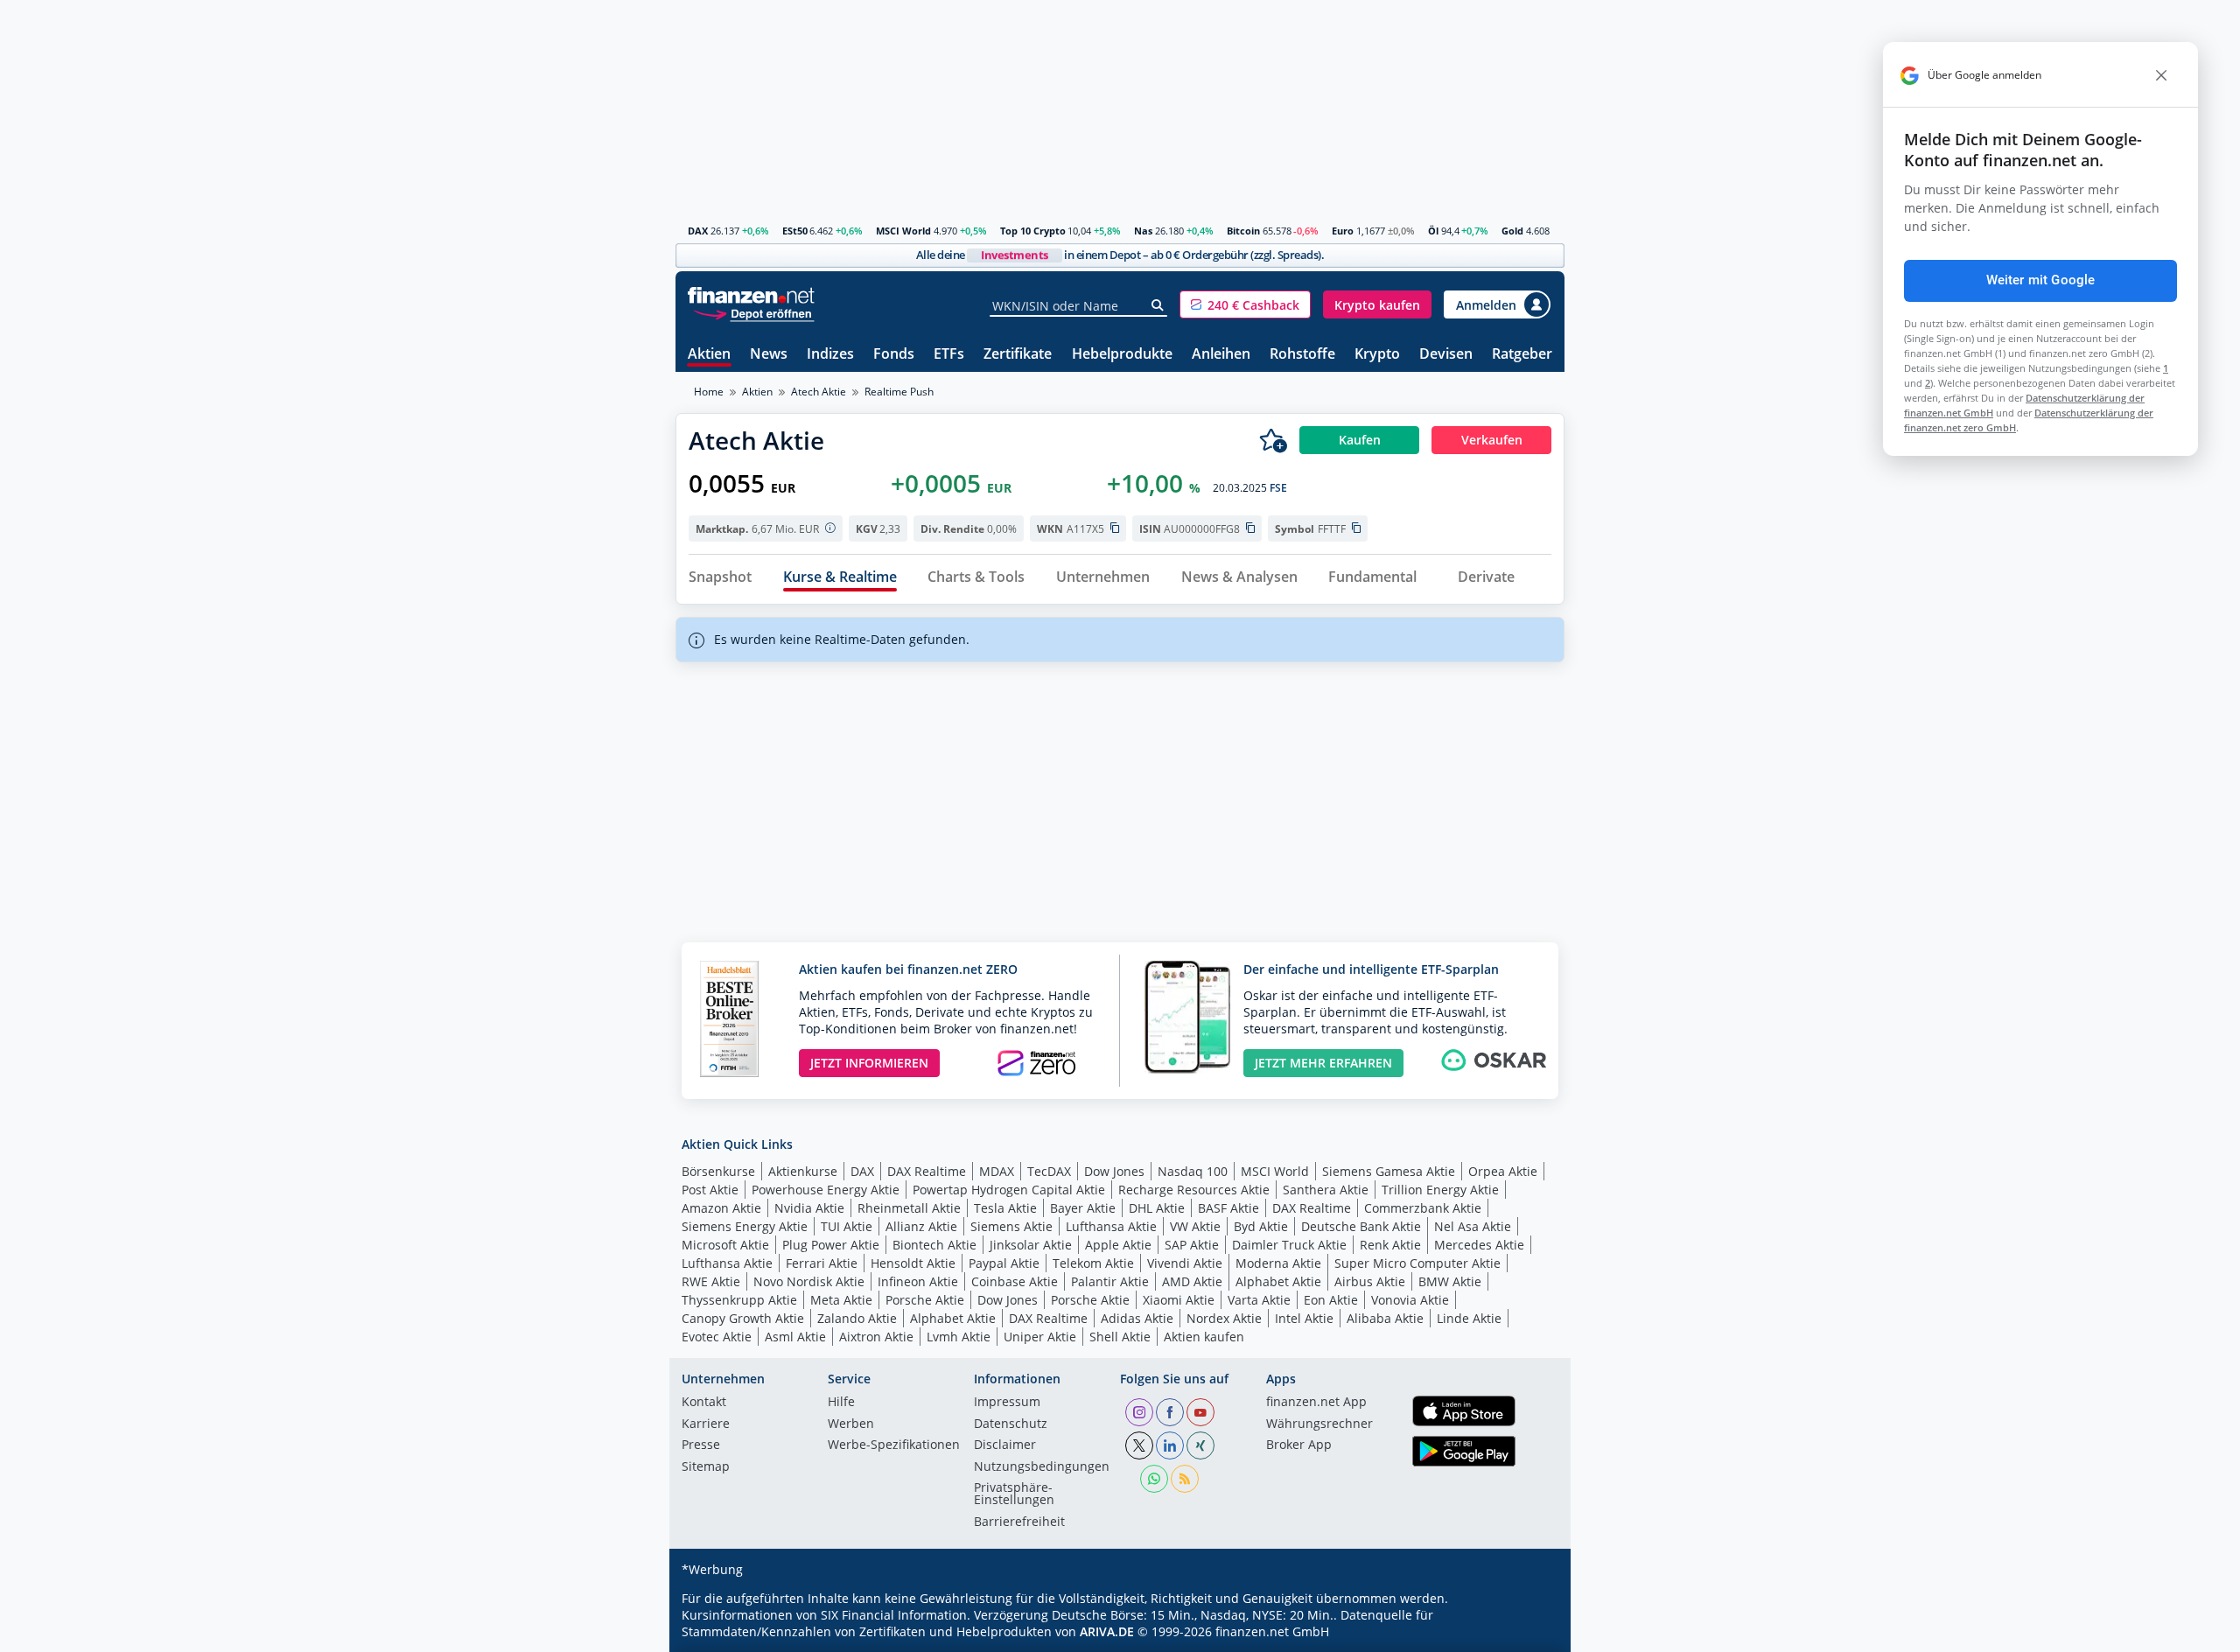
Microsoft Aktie (725, 1245)
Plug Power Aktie (831, 1245)
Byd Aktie (1261, 1226)
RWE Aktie (711, 1281)
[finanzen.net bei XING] (1200, 1445)
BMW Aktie (1450, 1281)
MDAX (997, 1171)
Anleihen (1221, 355)
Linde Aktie (1469, 1318)
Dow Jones (1114, 1171)
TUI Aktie (847, 1226)
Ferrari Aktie (822, 1263)
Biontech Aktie (934, 1245)
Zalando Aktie (857, 1318)
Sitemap (706, 1467)
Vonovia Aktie (1410, 1300)
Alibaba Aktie (1385, 1318)
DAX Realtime (927, 1171)
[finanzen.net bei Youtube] (1200, 1412)
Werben (851, 1424)
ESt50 (795, 231)
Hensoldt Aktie (913, 1263)
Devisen (1446, 355)
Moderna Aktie (1278, 1263)
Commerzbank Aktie (1423, 1208)
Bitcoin (1243, 231)
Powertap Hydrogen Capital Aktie (1009, 1190)
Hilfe (841, 1403)
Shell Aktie (1120, 1337)
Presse (701, 1445)
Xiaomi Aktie (1179, 1300)
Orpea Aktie (1503, 1171)
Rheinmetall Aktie (909, 1208)
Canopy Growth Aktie (743, 1318)
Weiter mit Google (2041, 280)
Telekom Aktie (1093, 1263)
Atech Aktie (819, 392)
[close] (2161, 75)
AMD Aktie (1192, 1281)
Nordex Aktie (1224, 1318)
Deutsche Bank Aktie (1361, 1226)
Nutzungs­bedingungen (1042, 1467)
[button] (1245, 304)
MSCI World (903, 231)
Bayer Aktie (1083, 1208)
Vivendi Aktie (1185, 1263)
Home (709, 392)
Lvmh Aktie (959, 1337)
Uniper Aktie (1040, 1337)
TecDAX (1049, 1171)
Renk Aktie (1390, 1245)
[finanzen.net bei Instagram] (1139, 1412)
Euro (1343, 231)
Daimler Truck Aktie (1289, 1245)
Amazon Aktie (721, 1208)
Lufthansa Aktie (1111, 1226)
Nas (1143, 231)
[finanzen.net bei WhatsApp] (1154, 1479)
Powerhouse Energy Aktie (826, 1190)
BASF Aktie (1228, 1208)
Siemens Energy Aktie (745, 1226)
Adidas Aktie (1137, 1318)
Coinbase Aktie (1015, 1281)
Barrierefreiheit (1019, 1522)
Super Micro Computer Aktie (1417, 1263)
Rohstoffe (1302, 355)
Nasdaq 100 (1193, 1171)
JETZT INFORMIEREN (869, 1063)
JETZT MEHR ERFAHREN (1323, 1063)
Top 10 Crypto (1033, 231)
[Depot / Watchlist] (1273, 440)
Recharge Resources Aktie (1194, 1190)
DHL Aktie (1157, 1208)
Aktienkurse (803, 1171)
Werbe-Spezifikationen (894, 1445)
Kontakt (704, 1403)
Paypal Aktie (1004, 1263)
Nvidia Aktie (809, 1208)
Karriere (706, 1424)
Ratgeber (1522, 355)
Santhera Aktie (1326, 1190)
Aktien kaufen (1204, 1337)
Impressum (1007, 1403)
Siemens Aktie (1011, 1226)
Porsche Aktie (925, 1300)
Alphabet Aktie (1278, 1281)
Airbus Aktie (1370, 1281)
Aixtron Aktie (876, 1337)
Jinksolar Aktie (1031, 1245)
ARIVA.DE (1107, 1631)
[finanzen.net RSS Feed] (1185, 1479)
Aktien (709, 355)
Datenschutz (1011, 1424)
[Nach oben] (1529, 1633)
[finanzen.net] (751, 295)
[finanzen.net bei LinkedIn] (1170, 1445)
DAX (698, 231)
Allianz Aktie (921, 1226)
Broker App (1299, 1445)
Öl (1433, 231)
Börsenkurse (718, 1171)
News (769, 355)
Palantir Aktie (1110, 1281)
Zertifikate (1018, 355)
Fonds (894, 355)
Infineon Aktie (918, 1281)
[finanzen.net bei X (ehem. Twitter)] (1139, 1445)
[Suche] (1158, 305)
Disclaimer (1005, 1445)
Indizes (830, 355)
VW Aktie (1195, 1226)
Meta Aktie (841, 1300)
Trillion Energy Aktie (1440, 1190)
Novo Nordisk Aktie (809, 1281)
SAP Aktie (1192, 1245)
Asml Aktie (795, 1337)
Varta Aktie (1259, 1300)
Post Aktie (710, 1190)
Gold (1512, 231)
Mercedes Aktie (1479, 1245)
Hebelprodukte (1122, 355)
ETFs (949, 355)
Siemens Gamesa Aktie (1389, 1171)
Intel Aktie (1304, 1318)
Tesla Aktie (1005, 1208)
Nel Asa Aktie (1473, 1226)
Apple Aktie (1118, 1245)
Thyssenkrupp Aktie (739, 1300)
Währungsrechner (1319, 1424)
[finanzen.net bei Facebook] (1170, 1412)
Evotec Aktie (717, 1337)
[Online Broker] (753, 313)
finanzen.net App (1316, 1403)
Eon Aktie (1331, 1300)
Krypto (1377, 355)
